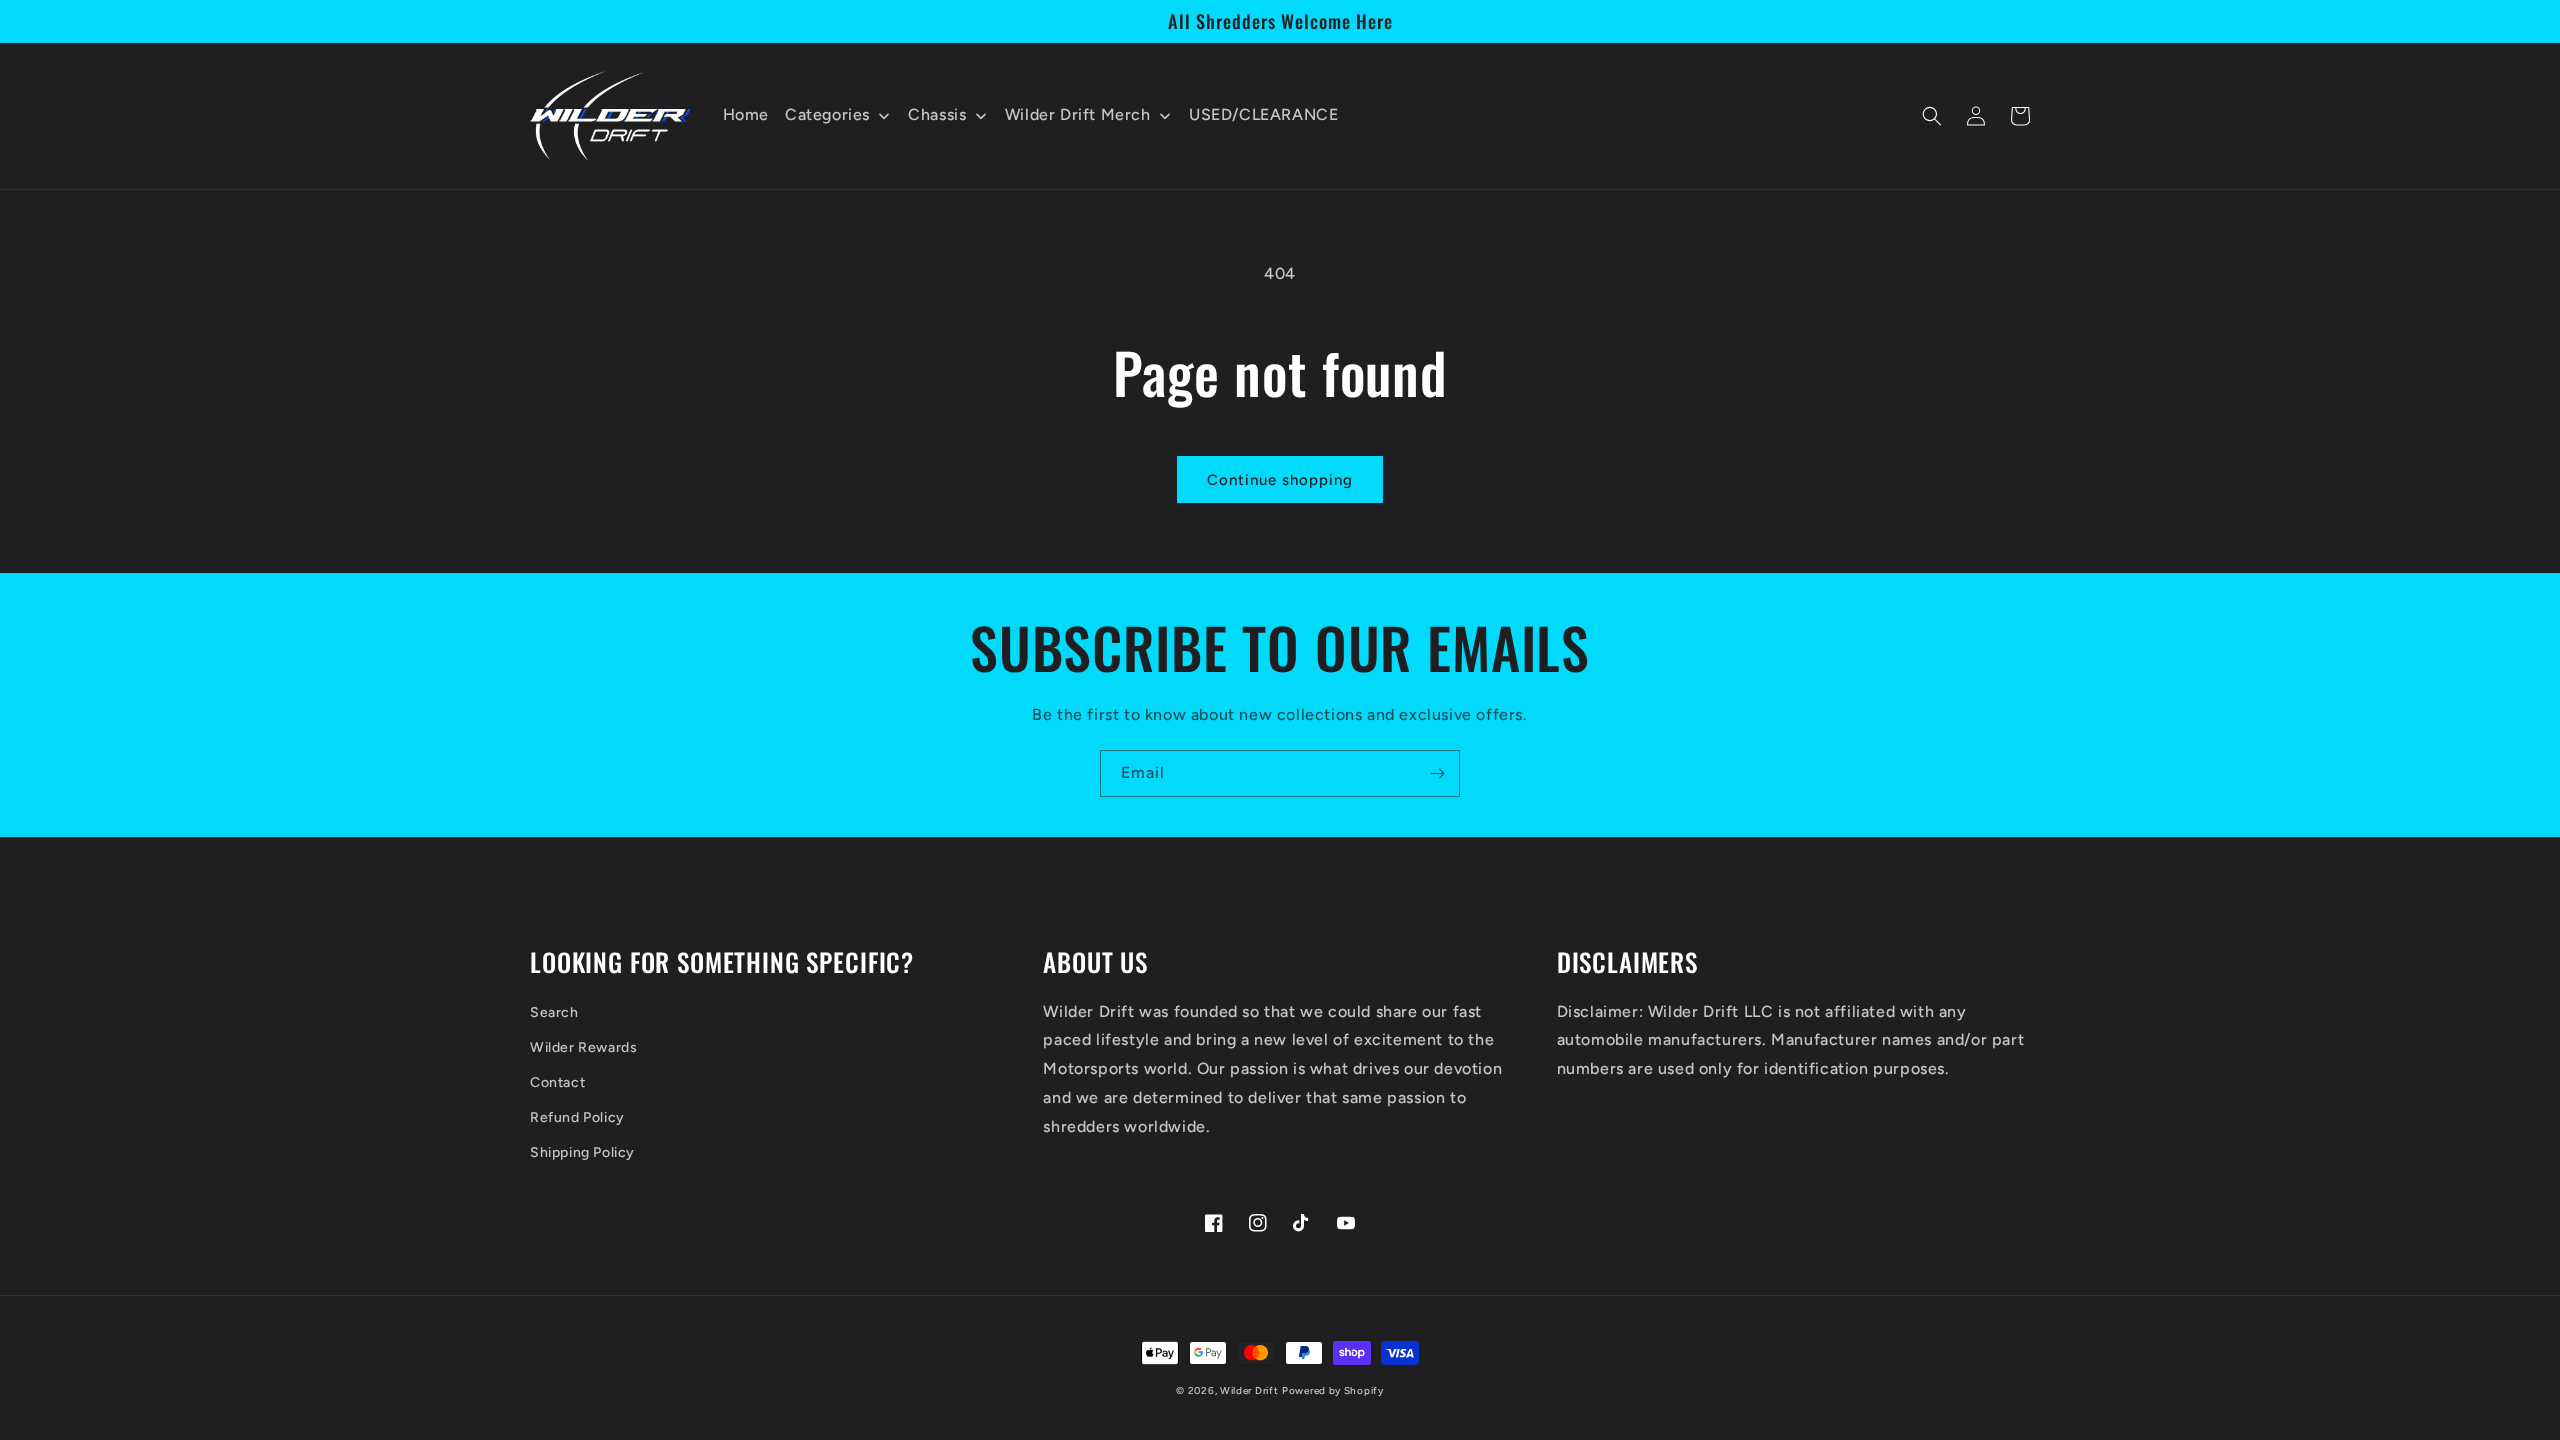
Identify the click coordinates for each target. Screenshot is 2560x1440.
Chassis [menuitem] (937, 114)
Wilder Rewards (583, 1047)
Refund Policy (577, 1117)
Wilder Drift (1249, 1390)
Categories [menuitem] (827, 114)
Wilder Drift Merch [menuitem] (1078, 114)
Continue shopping (1280, 480)
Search (554, 1012)
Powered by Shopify (1333, 1390)
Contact (557, 1082)
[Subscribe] (1437, 773)
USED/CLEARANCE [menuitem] (1263, 114)
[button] (1932, 116)
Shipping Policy (582, 1152)
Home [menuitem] (746, 114)
